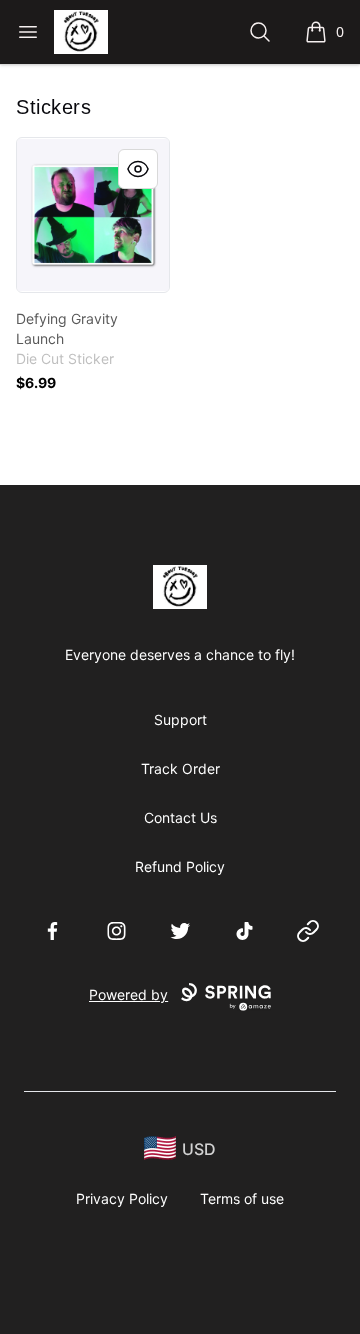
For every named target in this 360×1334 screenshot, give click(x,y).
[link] (93, 215)
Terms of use (242, 1198)
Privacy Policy (122, 1198)
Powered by (128, 994)
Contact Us (180, 817)
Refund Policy (180, 866)
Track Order (180, 768)
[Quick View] (138, 169)
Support (180, 719)
